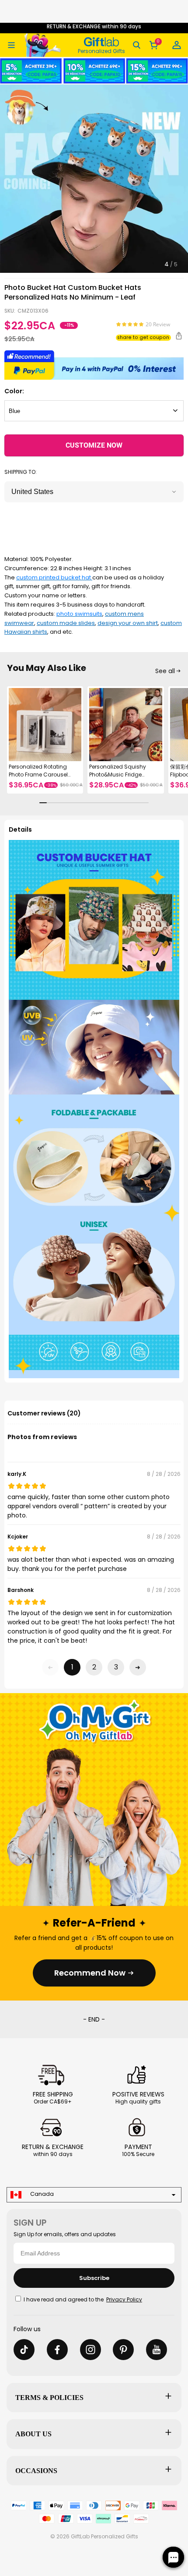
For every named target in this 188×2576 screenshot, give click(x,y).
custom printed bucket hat (54, 577)
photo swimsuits (79, 614)
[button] (11, 45)
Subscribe (94, 2278)
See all (165, 671)
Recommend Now (90, 1973)
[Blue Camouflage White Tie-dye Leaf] (94, 411)
